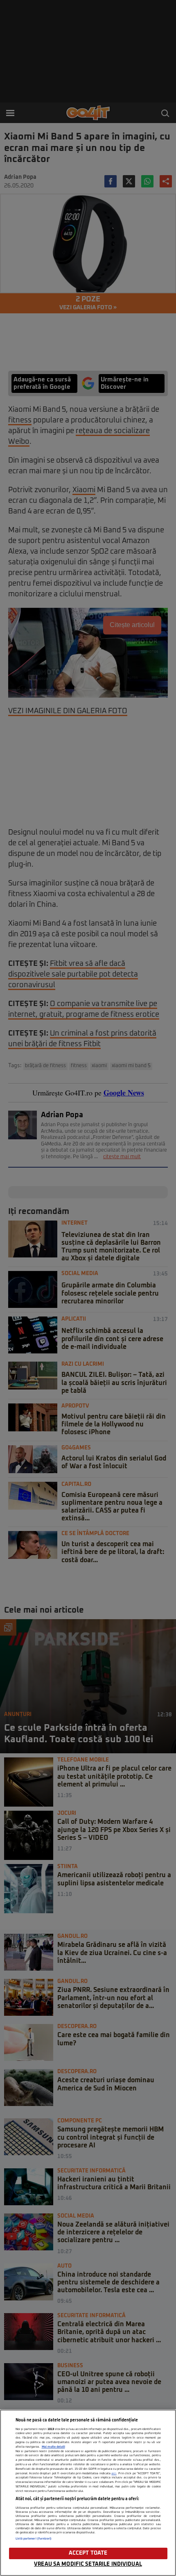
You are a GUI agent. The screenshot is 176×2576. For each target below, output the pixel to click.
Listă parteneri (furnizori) (34, 2539)
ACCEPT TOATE (88, 2553)
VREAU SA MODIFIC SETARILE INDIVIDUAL (88, 2564)
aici (114, 2473)
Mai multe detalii (53, 2447)
